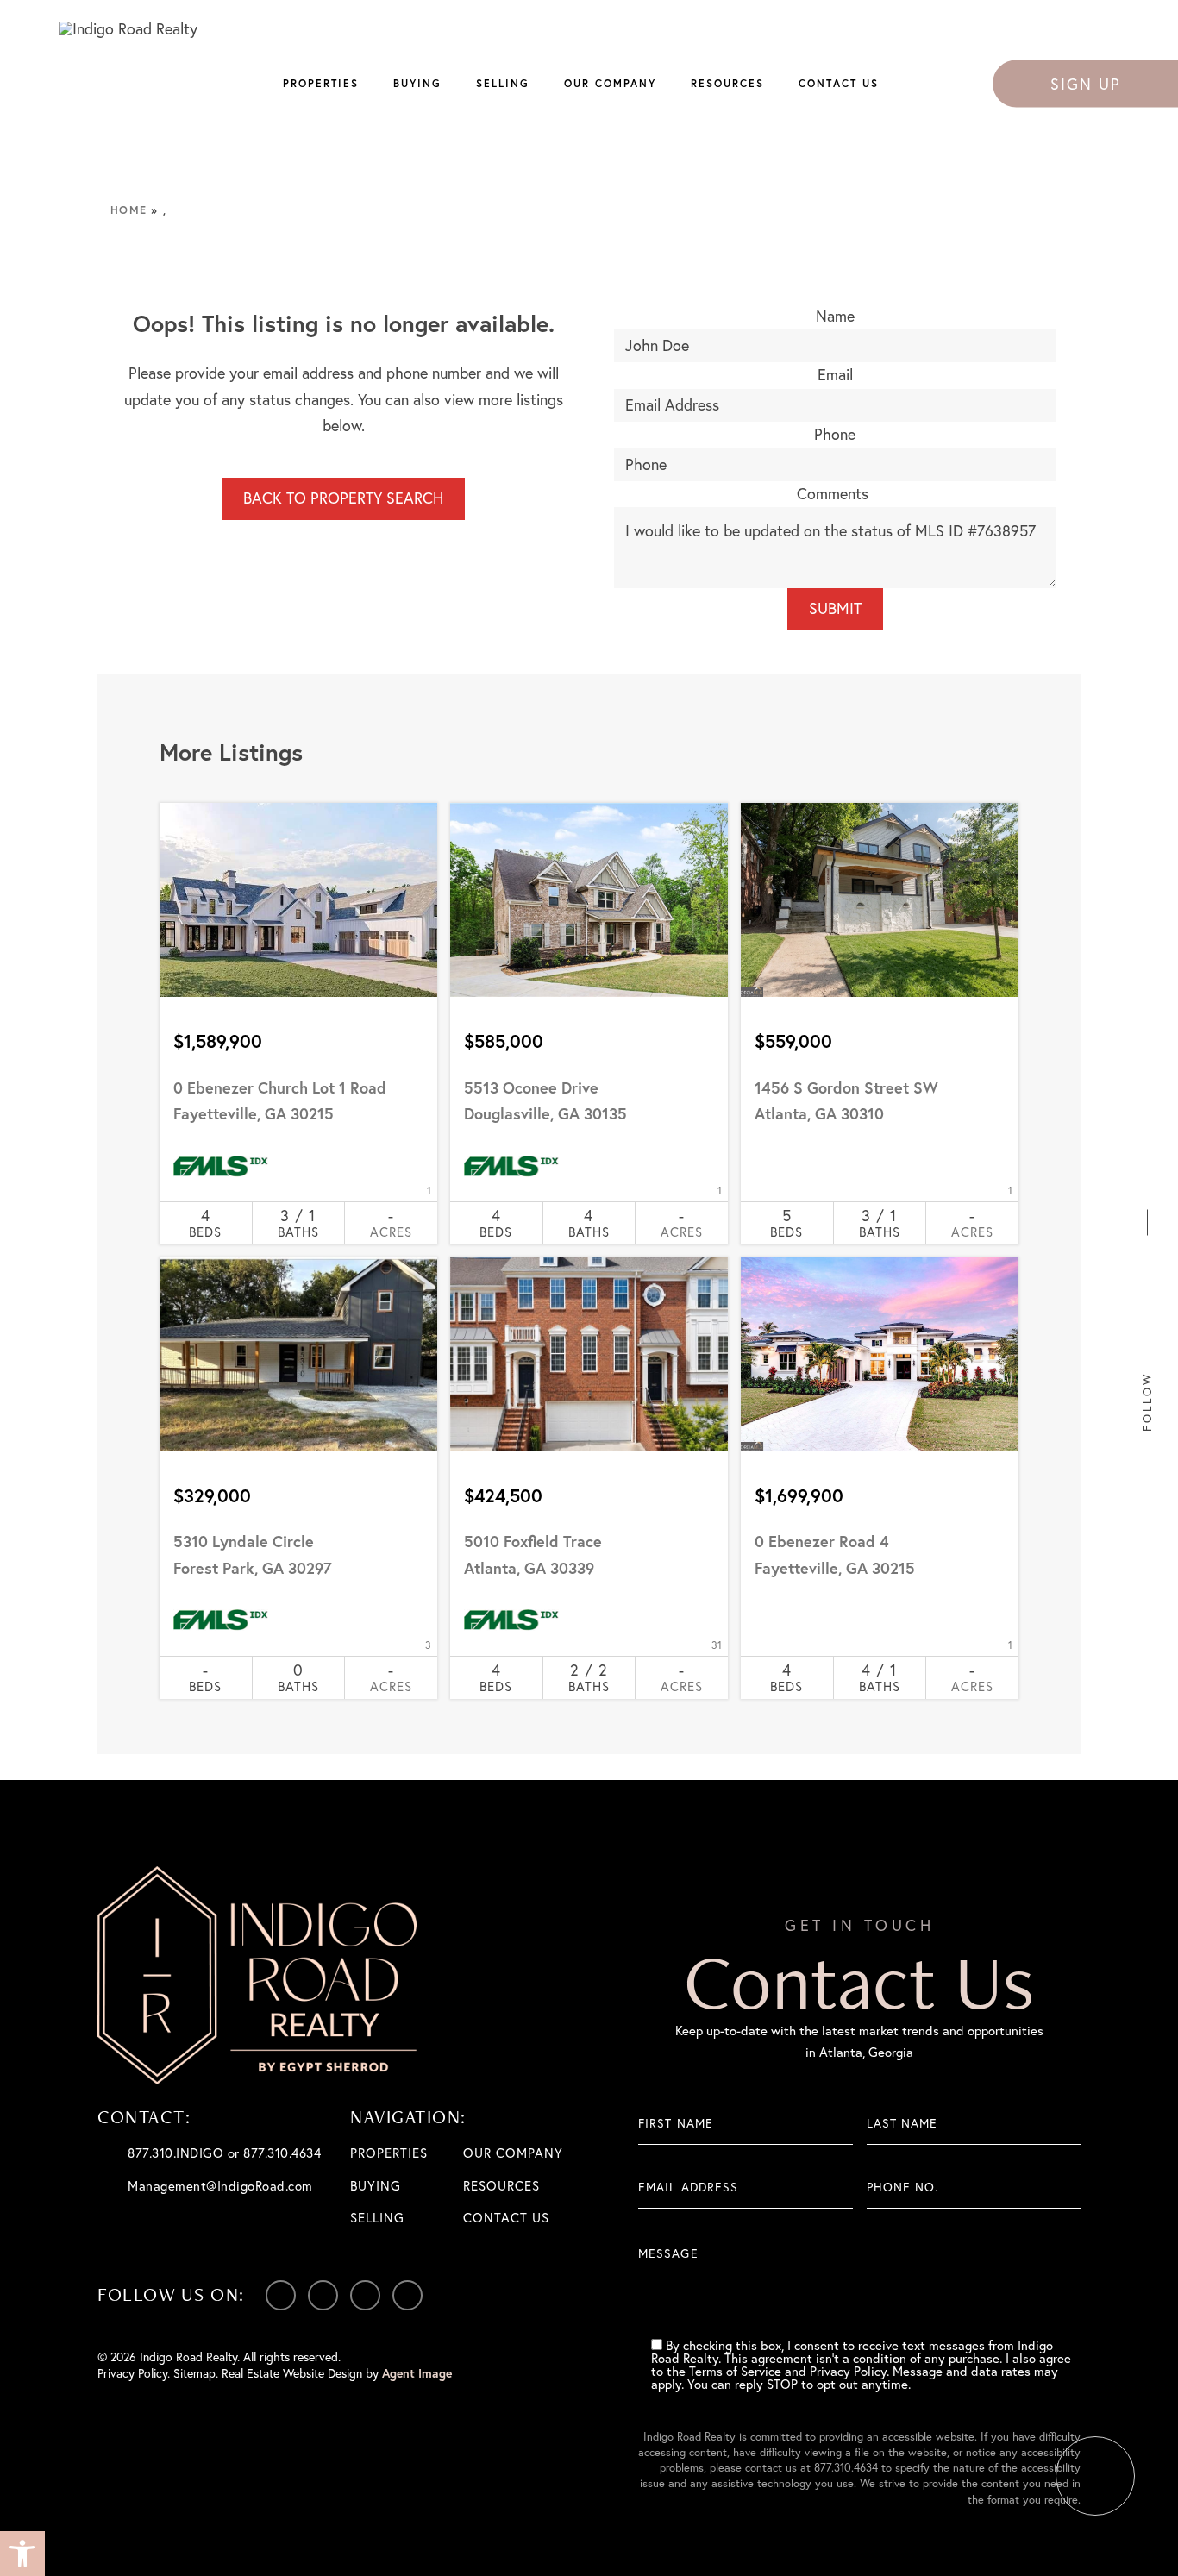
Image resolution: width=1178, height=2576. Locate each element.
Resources (727, 83)
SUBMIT (835, 608)
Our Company (610, 83)
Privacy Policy (132, 2373)
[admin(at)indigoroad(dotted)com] (1147, 1187)
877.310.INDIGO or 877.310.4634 (224, 2153)
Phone (835, 434)
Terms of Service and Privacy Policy (788, 2371)
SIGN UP (1086, 83)
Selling (503, 83)
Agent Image (417, 2373)
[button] (22, 2554)
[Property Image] (298, 900)
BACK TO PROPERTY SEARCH (343, 498)
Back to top (1095, 2476)
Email (835, 375)
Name (835, 316)
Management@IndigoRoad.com (220, 2186)
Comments (833, 494)
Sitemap (194, 2373)
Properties (321, 83)
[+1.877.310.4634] (1147, 1159)
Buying (417, 83)
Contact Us (839, 83)
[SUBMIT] (1067, 2277)
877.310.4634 (846, 2467)
